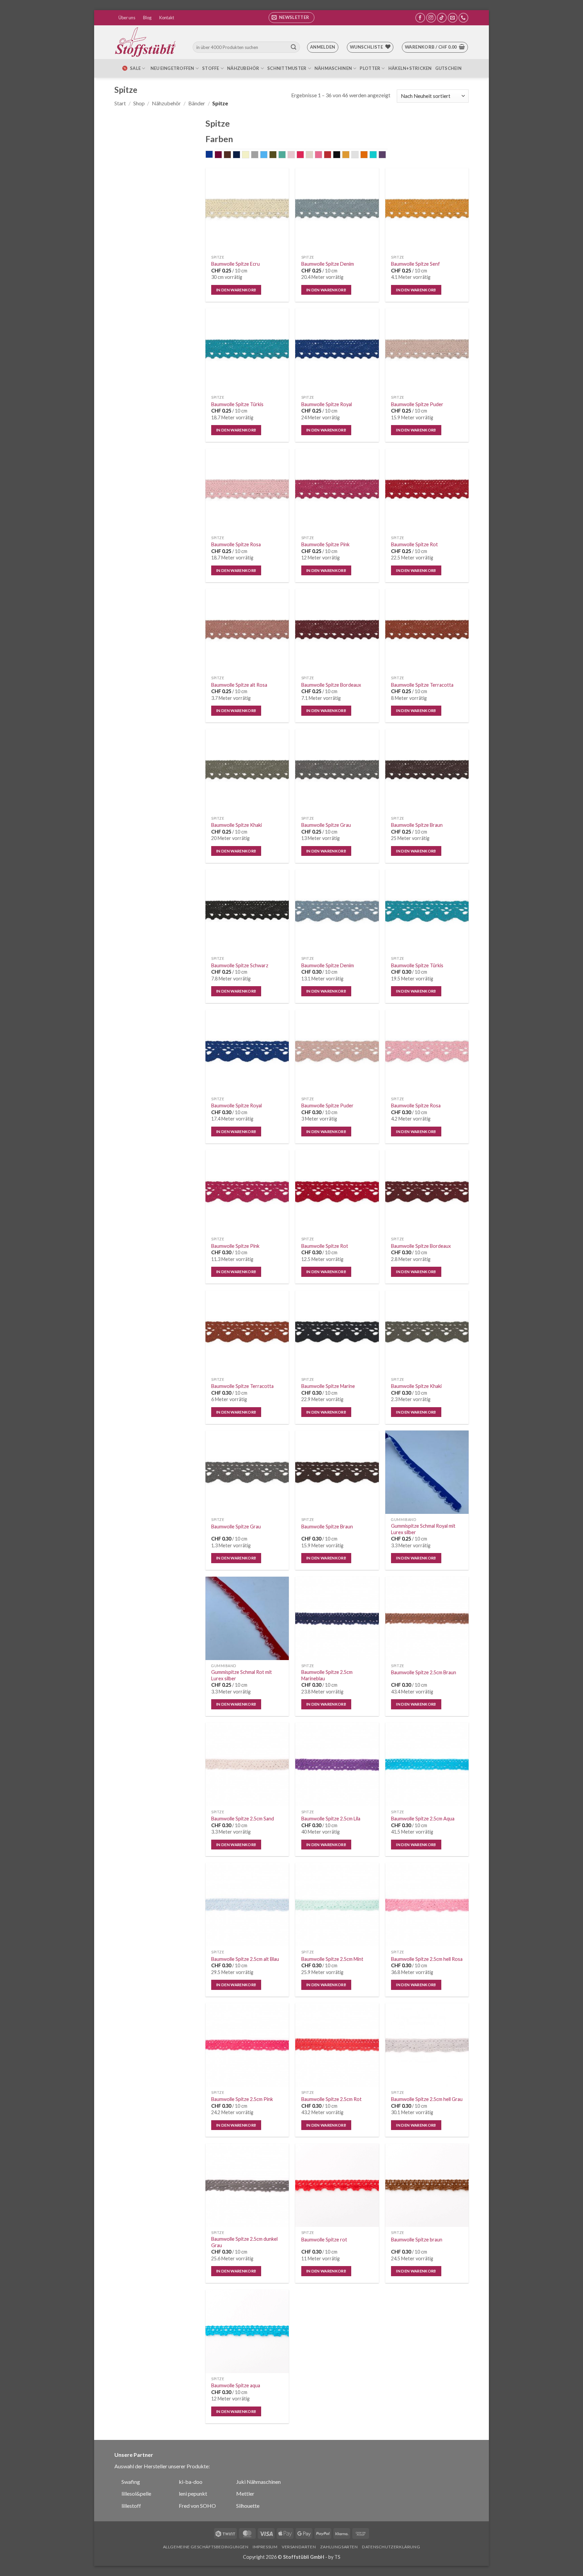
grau (258, 155)
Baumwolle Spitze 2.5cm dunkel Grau (244, 2242)
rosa (322, 155)
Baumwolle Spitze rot (324, 2240)
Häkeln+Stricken (410, 68)
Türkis (377, 155)
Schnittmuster (287, 68)
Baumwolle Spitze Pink (325, 544)
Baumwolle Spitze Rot (414, 544)
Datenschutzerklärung (391, 2547)
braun (231, 155)
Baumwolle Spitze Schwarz (240, 965)
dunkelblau (240, 155)
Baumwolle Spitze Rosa (236, 544)
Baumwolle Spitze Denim (328, 264)
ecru (249, 155)
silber (358, 155)
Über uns (127, 18)
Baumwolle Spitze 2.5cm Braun (424, 1672)
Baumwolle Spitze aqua (236, 2385)
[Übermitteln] (294, 47)
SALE (135, 68)
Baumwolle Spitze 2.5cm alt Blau (245, 1959)
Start (120, 103)
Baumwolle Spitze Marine (328, 1386)
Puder (313, 155)
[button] (291, 18)
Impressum (265, 2547)
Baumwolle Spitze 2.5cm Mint (332, 1959)
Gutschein (448, 68)
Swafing (131, 2482)
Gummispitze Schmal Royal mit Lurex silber (423, 1529)
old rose (295, 155)
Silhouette (248, 2506)
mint (286, 155)
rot (331, 155)
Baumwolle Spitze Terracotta (422, 685)
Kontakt (167, 18)
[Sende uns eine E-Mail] (453, 18)
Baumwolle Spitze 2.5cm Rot (331, 2099)
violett (386, 155)
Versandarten (299, 2547)
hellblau (267, 155)
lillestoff (131, 2506)
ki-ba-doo (191, 2482)
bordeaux (222, 155)
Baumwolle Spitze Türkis (237, 404)
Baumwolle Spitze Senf (415, 264)
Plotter (370, 68)
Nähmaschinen (333, 68)
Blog (147, 18)
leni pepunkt (193, 2493)
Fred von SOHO (197, 2506)
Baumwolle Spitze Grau (326, 825)
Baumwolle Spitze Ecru (235, 264)
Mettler (245, 2493)
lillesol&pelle (136, 2493)
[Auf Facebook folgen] (420, 18)
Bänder (197, 103)
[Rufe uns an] (463, 18)
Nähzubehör (243, 68)
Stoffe (211, 68)
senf (349, 155)
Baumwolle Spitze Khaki (237, 825)
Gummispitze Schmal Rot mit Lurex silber (242, 1675)
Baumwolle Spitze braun (417, 2240)
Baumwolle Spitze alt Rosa (239, 685)
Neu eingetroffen (172, 68)
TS (337, 2557)
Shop (139, 103)
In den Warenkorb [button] (236, 290)
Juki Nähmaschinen (258, 2482)
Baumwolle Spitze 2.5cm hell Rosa (427, 1959)
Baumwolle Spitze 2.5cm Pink (242, 2099)
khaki (276, 155)
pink (304, 155)
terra (368, 155)
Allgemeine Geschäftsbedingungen (206, 2547)
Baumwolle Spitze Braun (417, 825)
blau (213, 155)
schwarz (340, 155)
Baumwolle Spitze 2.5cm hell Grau (427, 2099)
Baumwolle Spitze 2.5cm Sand (243, 1819)
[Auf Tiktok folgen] (442, 18)
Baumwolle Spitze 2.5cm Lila (331, 1819)
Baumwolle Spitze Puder (417, 404)
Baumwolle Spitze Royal (327, 404)
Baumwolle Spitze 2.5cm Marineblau (327, 1675)
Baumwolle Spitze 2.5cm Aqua (423, 1819)
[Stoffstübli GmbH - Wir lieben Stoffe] (146, 42)
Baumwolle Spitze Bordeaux (331, 685)
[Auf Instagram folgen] (431, 18)
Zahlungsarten (339, 2547)
